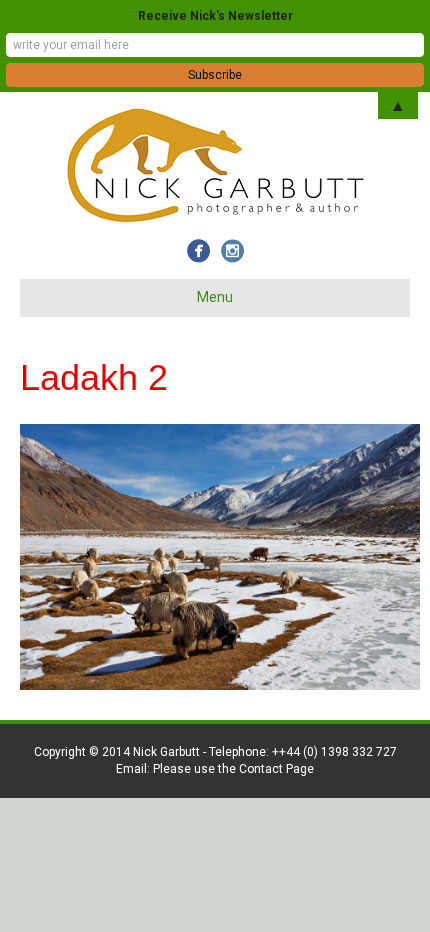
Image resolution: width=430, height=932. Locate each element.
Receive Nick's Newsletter (215, 16)
